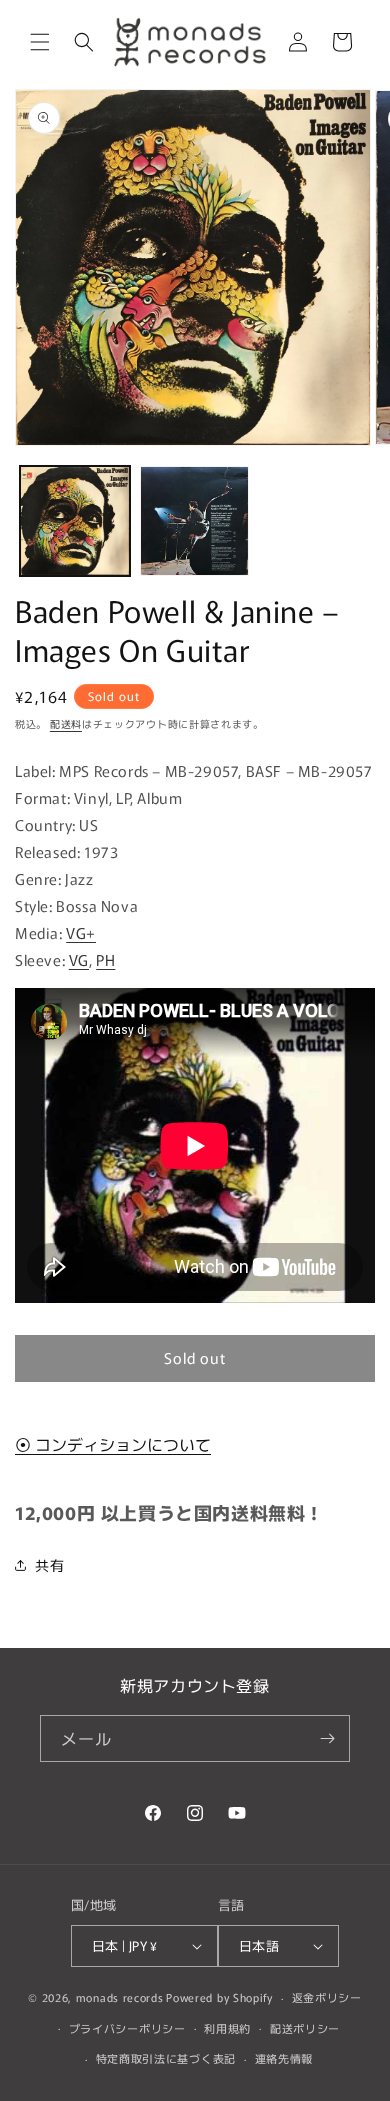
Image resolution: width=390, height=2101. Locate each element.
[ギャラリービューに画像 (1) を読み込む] (75, 521)
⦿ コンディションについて (113, 1444)
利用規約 (227, 2028)
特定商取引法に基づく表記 (166, 2058)
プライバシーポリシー (127, 2028)
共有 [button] (49, 1565)
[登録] (327, 1738)
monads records (120, 1997)
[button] (40, 42)
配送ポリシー (305, 2028)
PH (105, 959)
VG (79, 959)
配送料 (66, 723)
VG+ (81, 932)
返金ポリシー (327, 1997)
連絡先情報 (284, 2058)
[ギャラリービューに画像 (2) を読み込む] (195, 521)
